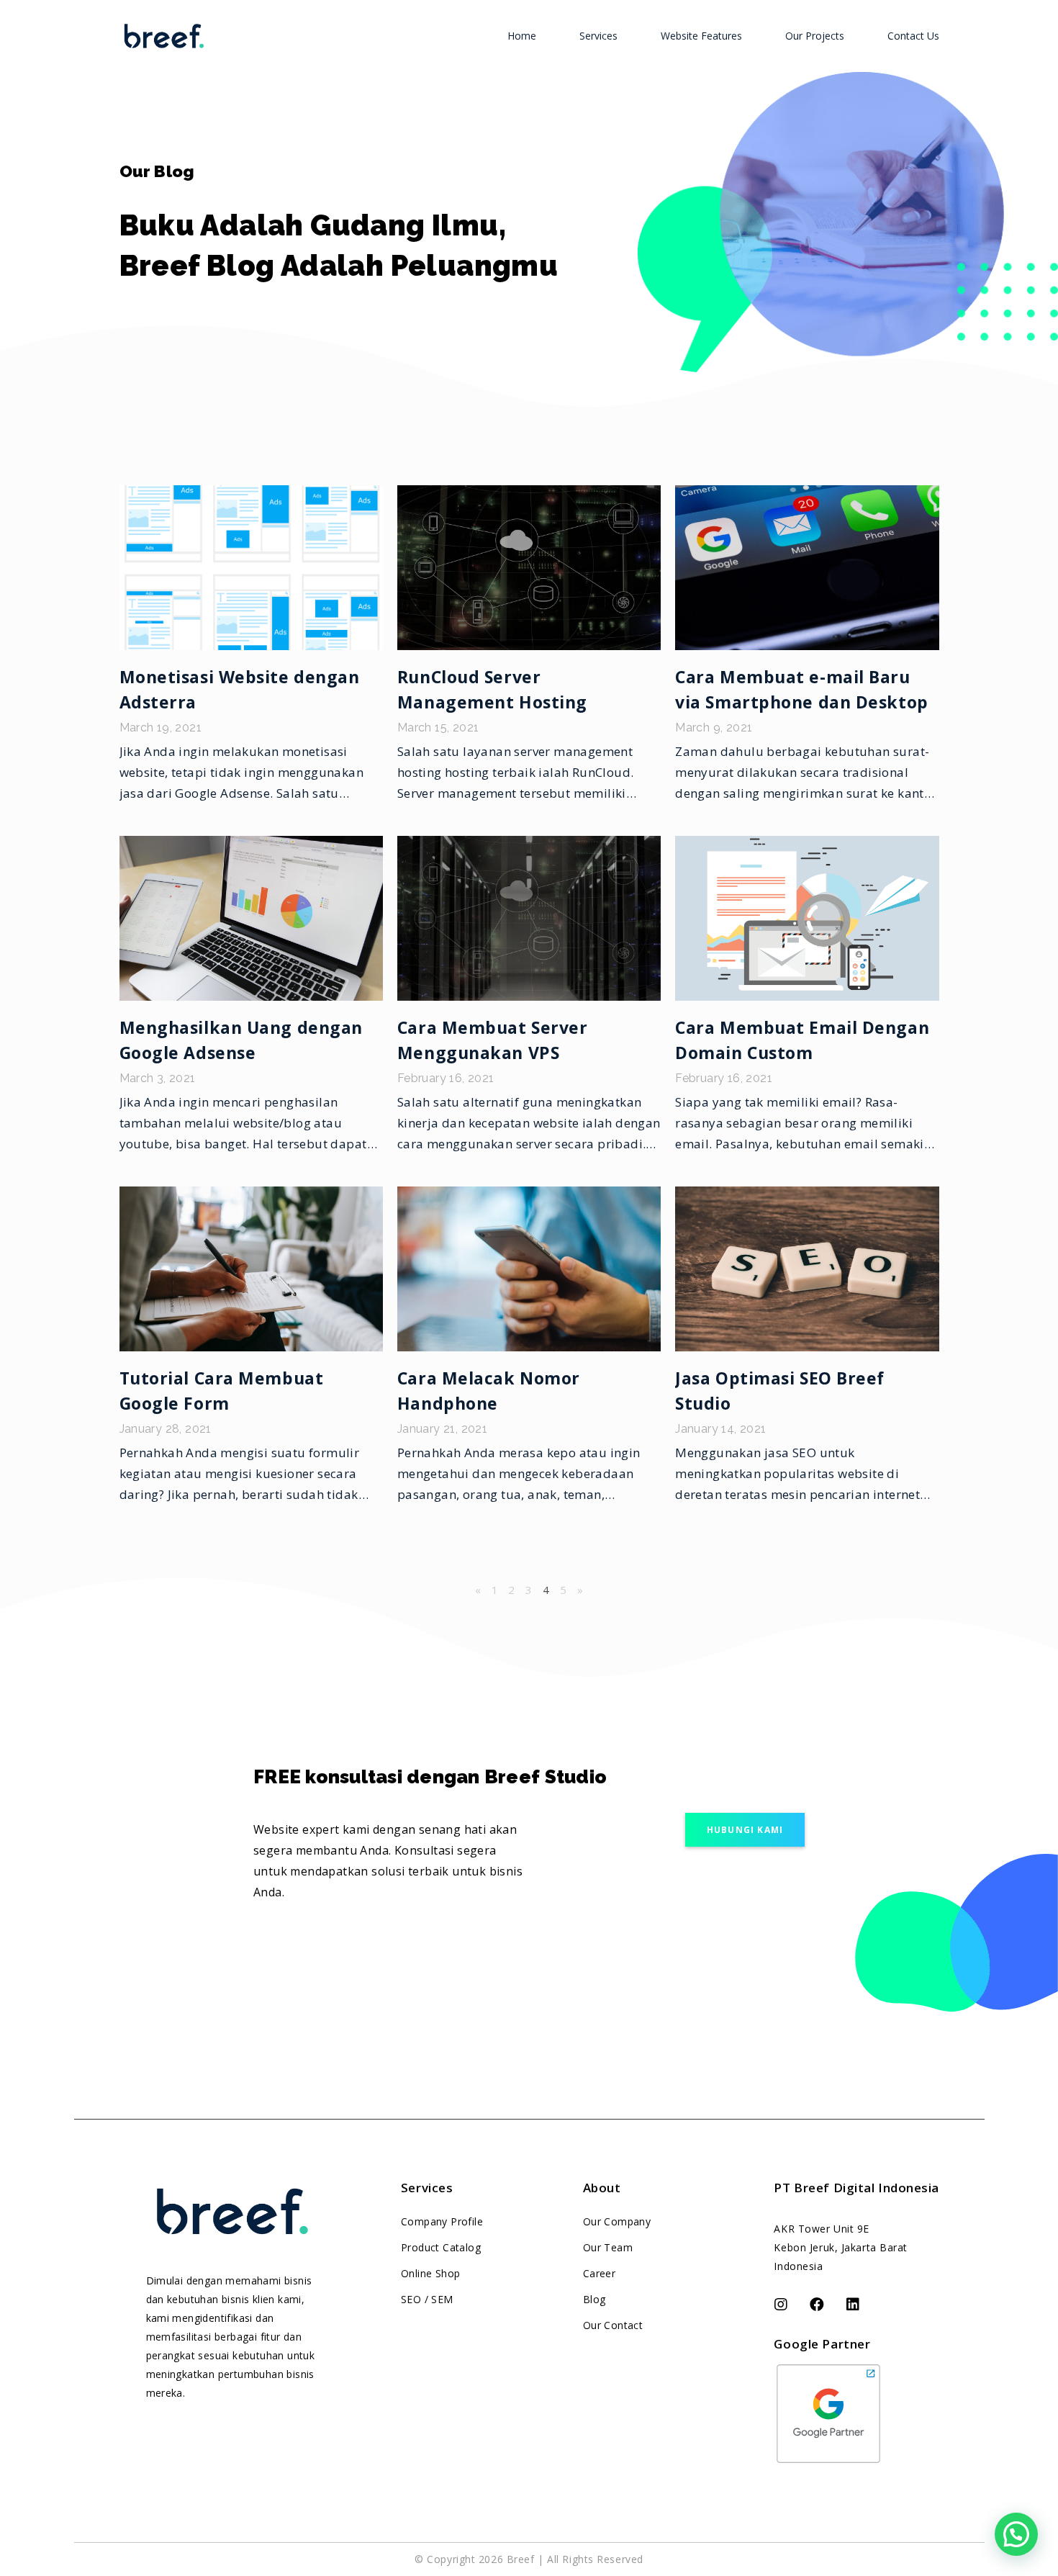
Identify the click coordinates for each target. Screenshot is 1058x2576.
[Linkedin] (853, 2305)
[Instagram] (781, 2305)
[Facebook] (817, 2305)
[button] (745, 1830)
